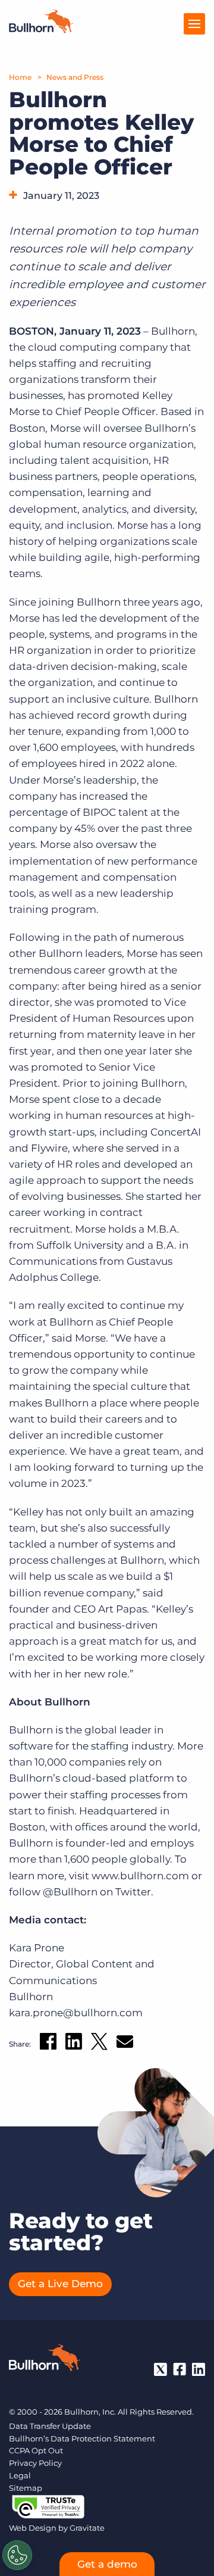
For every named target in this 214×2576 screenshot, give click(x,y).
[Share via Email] (125, 2044)
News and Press (75, 77)
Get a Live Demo (60, 2284)
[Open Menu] (194, 24)
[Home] (41, 30)
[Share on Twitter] (99, 2044)
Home (20, 77)
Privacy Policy (35, 2463)
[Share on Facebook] (48, 2044)
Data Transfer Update (50, 2426)
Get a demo (107, 2564)
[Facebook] (180, 2369)
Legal (20, 2475)
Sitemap (26, 2488)
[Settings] (17, 2555)
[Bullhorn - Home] (45, 2360)
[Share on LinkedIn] (74, 2044)
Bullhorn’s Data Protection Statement (82, 2438)
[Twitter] (160, 2369)
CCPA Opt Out (36, 2450)
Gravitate (87, 2528)
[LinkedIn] (199, 2369)
